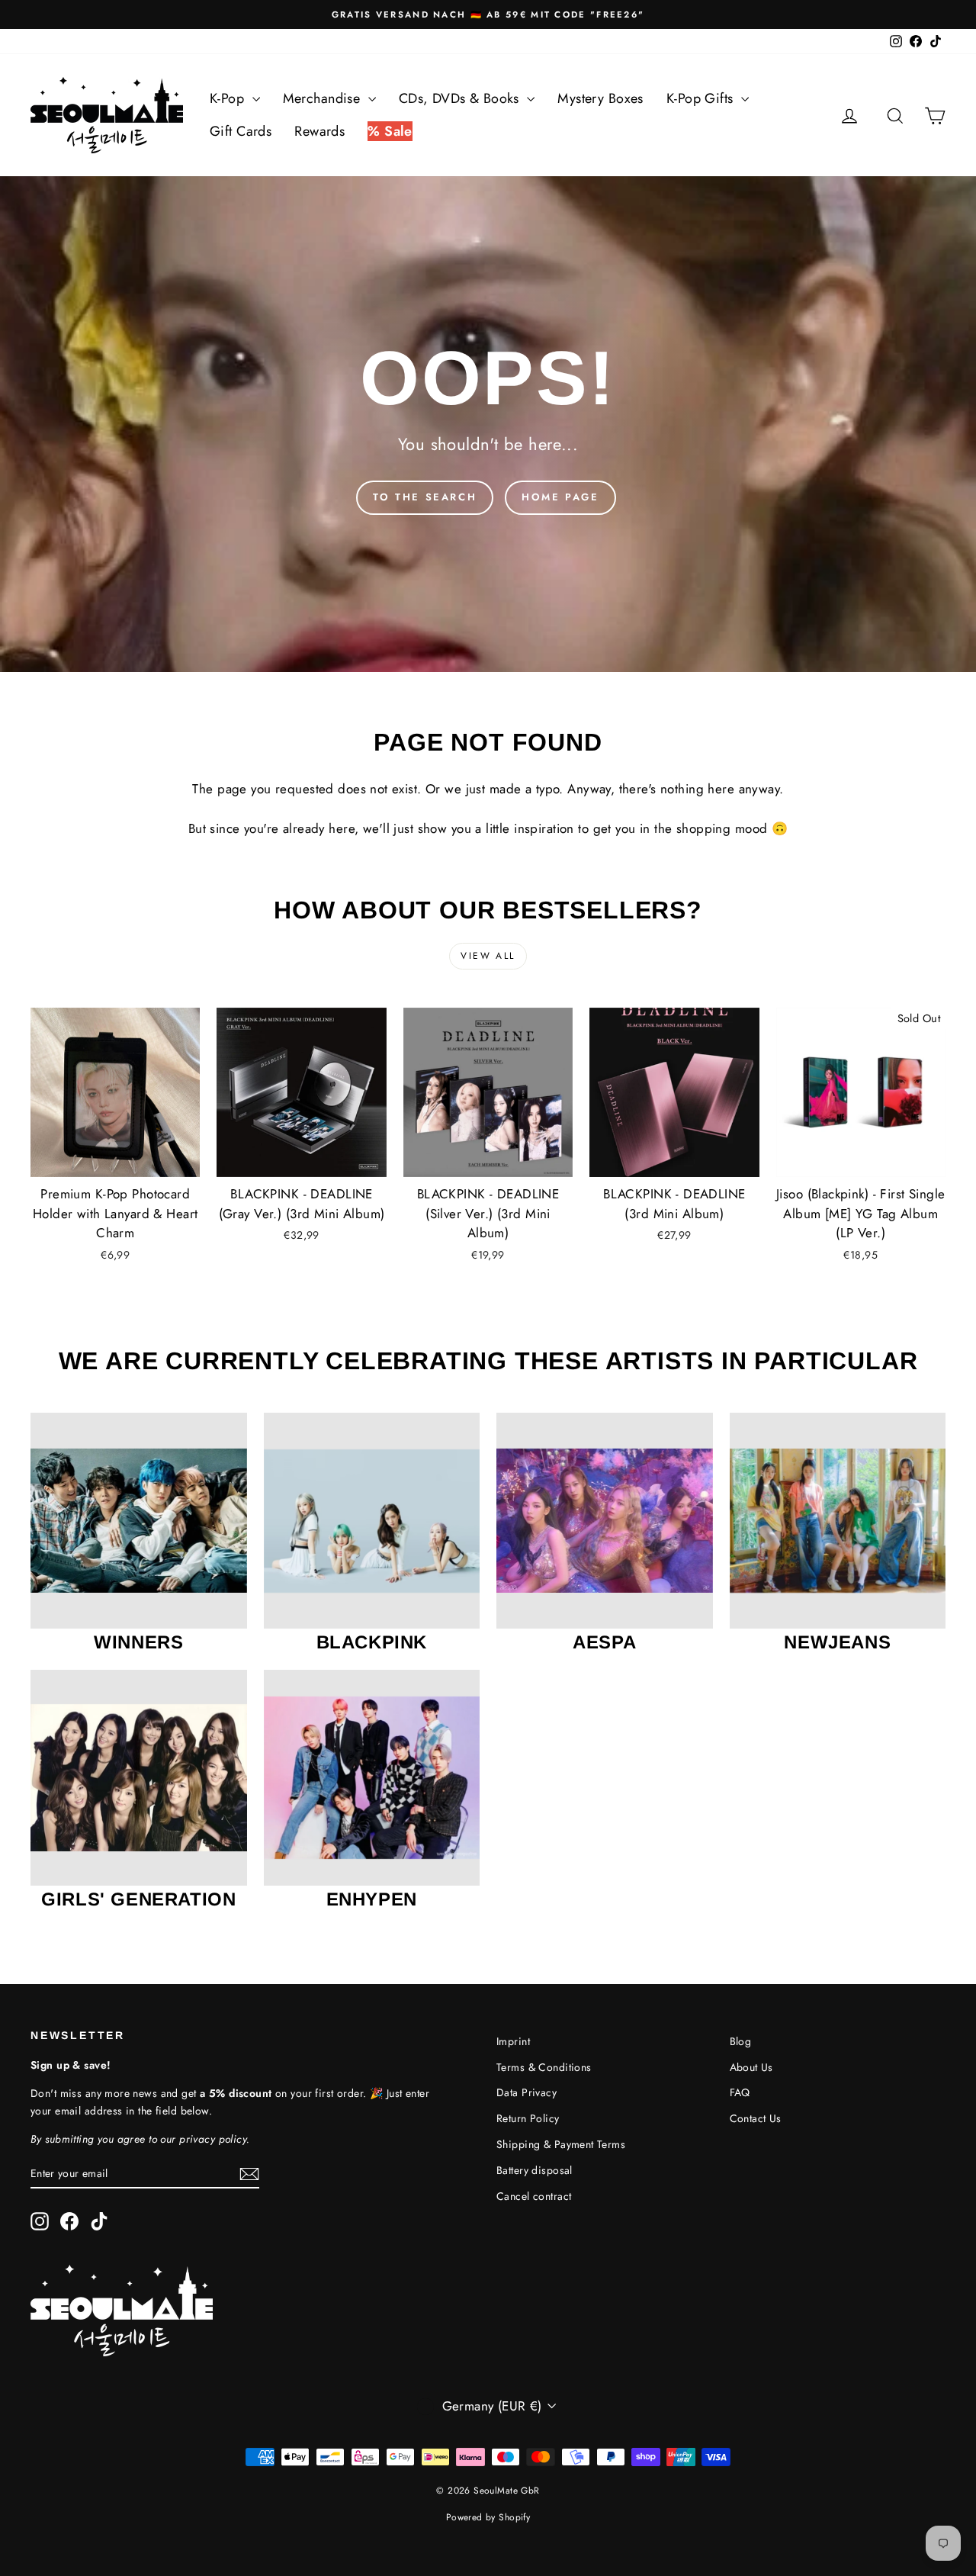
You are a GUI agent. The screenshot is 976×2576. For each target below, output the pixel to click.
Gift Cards (241, 131)
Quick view (115, 1161)
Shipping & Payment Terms (561, 2144)
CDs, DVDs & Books (461, 98)
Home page (560, 497)
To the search (425, 497)
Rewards (319, 131)
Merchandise (324, 98)
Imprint (513, 2041)
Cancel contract (534, 2196)
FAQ (740, 2092)
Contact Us (756, 2118)
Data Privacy (527, 2092)
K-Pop (229, 98)
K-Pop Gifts (702, 98)
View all (488, 956)
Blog (741, 2041)
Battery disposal (535, 2170)
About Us (751, 2067)
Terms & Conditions (544, 2067)
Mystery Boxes (600, 98)
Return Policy (528, 2118)
